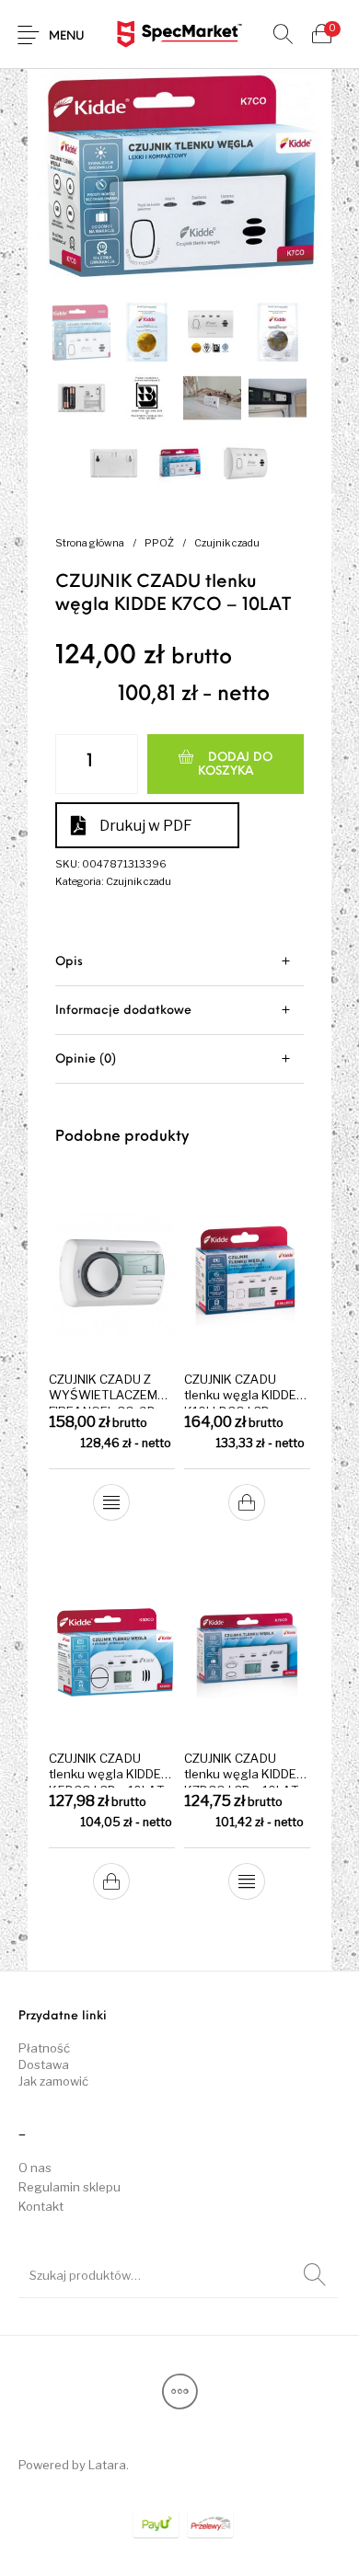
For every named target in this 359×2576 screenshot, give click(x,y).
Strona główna (90, 543)
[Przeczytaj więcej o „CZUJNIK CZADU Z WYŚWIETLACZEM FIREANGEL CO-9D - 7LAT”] (112, 1502)
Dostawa (44, 2064)
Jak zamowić (53, 2081)
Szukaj (315, 2275)
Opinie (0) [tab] (86, 1059)
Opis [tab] (69, 962)
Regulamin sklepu (69, 2187)
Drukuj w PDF (146, 826)
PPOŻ (159, 543)
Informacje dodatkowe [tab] (123, 1011)
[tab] (179, 962)
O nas (35, 2168)
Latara (107, 2465)
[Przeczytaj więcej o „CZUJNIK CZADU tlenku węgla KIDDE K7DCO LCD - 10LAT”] (247, 1881)
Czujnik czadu (227, 543)
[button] (247, 1502)
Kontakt (41, 2206)
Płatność (44, 2048)
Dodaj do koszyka (235, 765)
